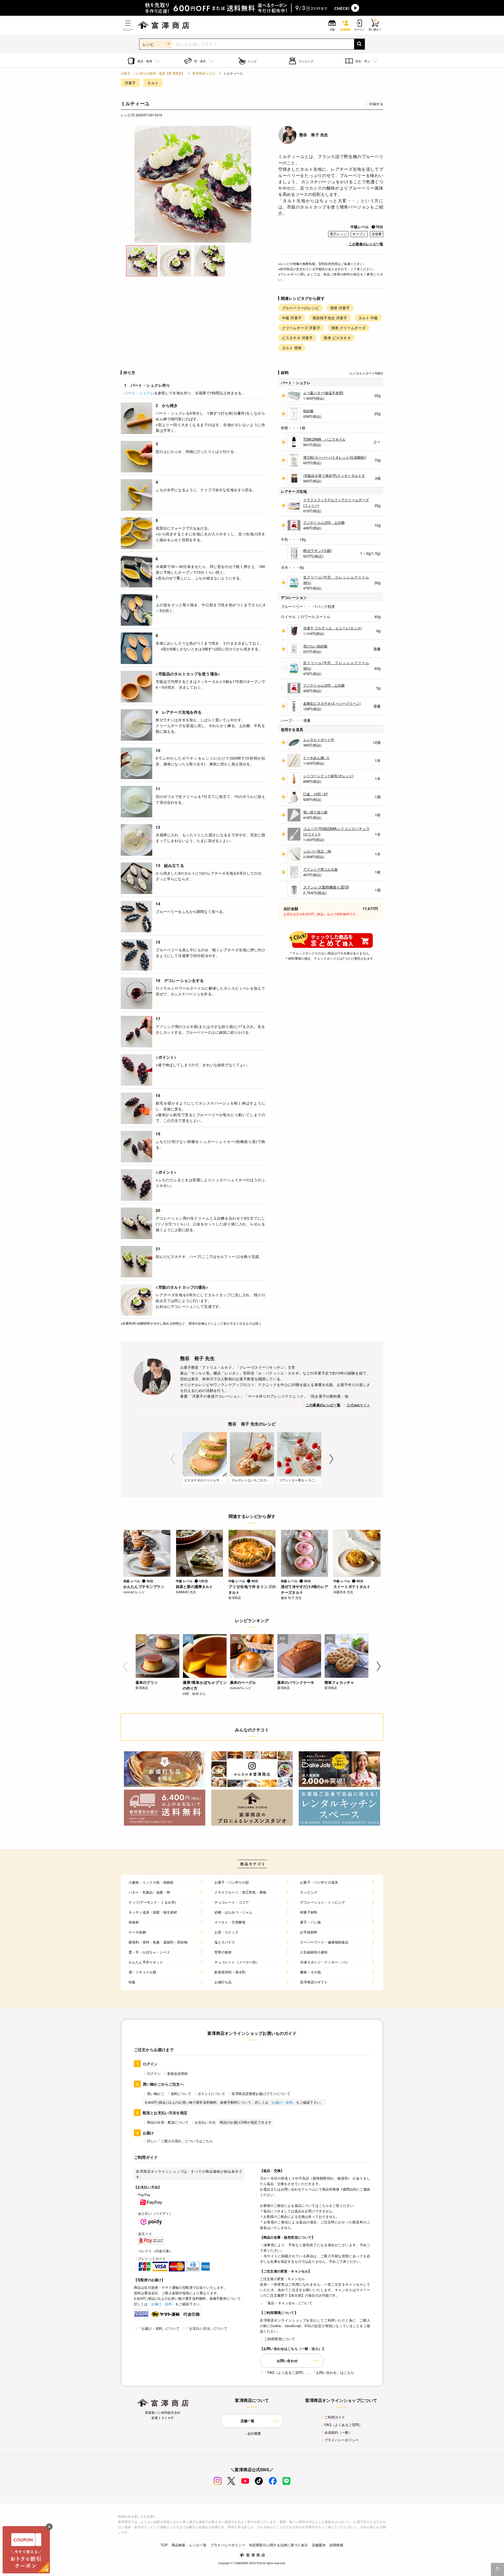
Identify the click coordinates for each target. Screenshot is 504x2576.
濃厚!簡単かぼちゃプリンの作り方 (205, 1685)
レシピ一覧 (198, 2545)
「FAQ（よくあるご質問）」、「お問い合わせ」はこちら (309, 2372)
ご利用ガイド (335, 2417)
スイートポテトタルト (352, 1586)
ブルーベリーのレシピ (301, 308)
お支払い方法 (205, 2122)
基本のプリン (147, 1682)
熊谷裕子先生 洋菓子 (330, 318)
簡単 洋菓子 (340, 308)
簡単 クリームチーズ (349, 328)
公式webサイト (358, 1405)
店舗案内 (319, 2545)
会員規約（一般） (338, 2432)
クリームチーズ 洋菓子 (301, 328)
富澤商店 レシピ (204, 73)
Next (331, 1459)
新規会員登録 (178, 2073)
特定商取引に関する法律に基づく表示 (279, 2545)
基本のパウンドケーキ (296, 1682)
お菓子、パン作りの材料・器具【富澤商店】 (153, 73)
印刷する (376, 104)
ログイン (154, 2073)
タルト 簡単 (292, 348)
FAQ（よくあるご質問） (343, 2425)
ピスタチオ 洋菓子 (297, 338)
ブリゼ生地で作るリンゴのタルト (252, 1589)
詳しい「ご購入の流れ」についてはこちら (180, 2141)
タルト (153, 83)
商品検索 (179, 2545)
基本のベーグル (243, 1682)
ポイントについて (211, 2094)
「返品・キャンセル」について (288, 2303)
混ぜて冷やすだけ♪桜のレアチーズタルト (304, 1589)
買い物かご (156, 2094)
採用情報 (336, 2545)
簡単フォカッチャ (339, 1682)
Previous (173, 1459)
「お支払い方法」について (207, 2328)
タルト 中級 (368, 318)
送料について (181, 2094)
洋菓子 (130, 83)
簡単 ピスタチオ (337, 338)
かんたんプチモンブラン (144, 1586)
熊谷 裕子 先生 (314, 135)
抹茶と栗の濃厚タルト (195, 1586)
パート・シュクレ (139, 393)
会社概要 (254, 2433)
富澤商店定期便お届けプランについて (261, 2094)
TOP (164, 2545)
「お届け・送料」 (282, 2102)
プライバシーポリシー (342, 2440)
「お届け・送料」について (159, 2328)
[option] (193, 184)
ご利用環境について (280, 2339)
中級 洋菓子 (292, 318)
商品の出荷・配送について (168, 2122)
